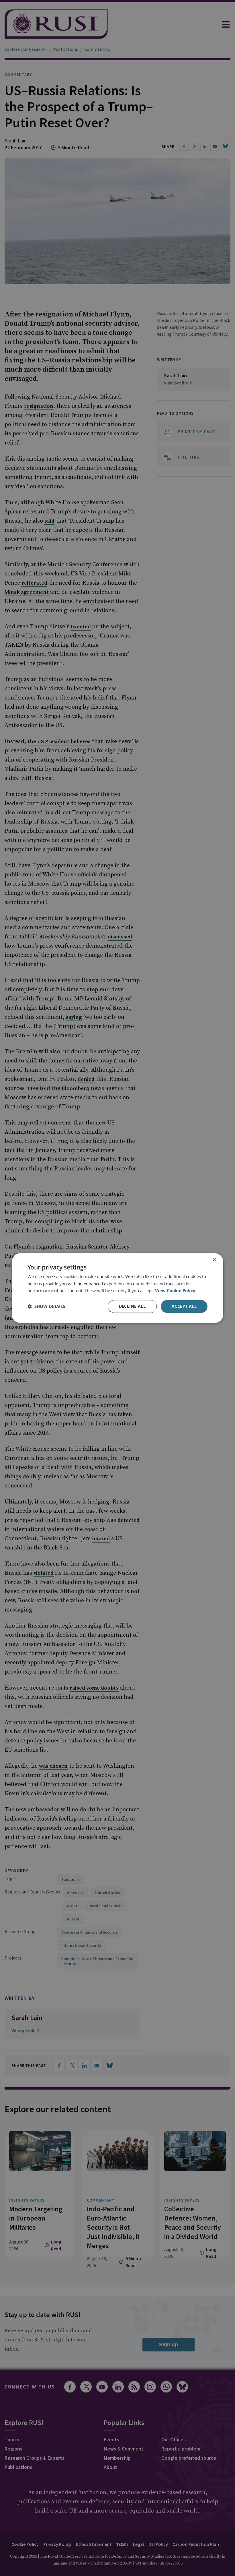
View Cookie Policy (175, 1291)
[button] (46, 1307)
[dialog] (117, 1288)
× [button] (214, 1260)
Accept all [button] (184, 1306)
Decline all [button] (132, 1306)
